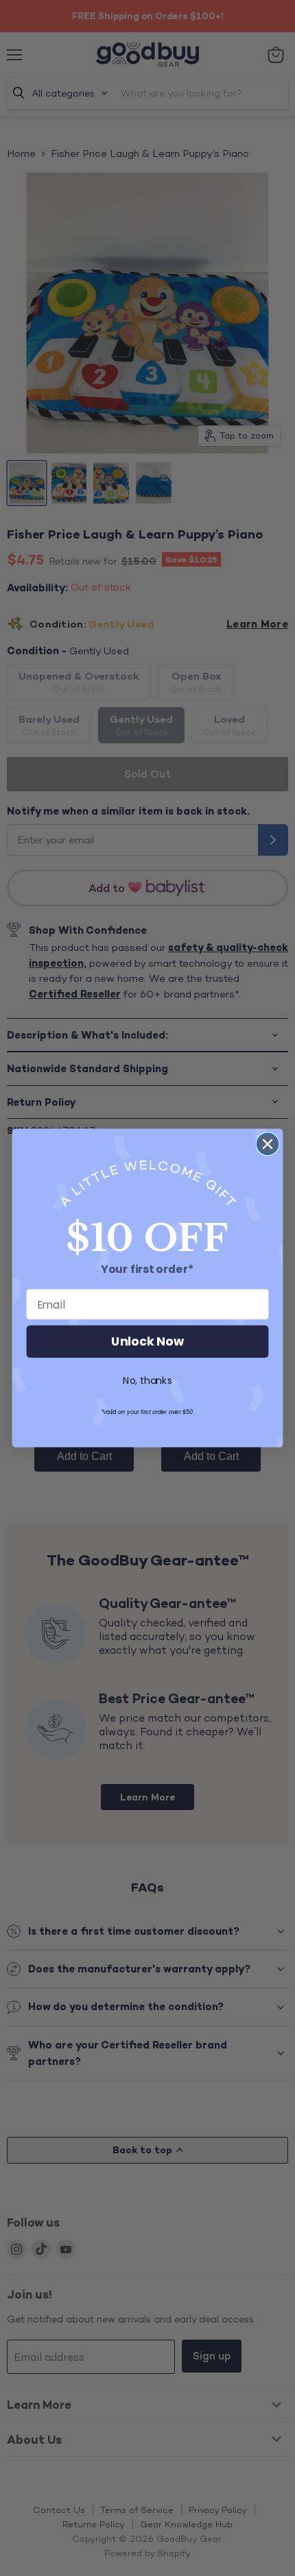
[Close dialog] (268, 1144)
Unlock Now (147, 1342)
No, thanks (147, 1381)
